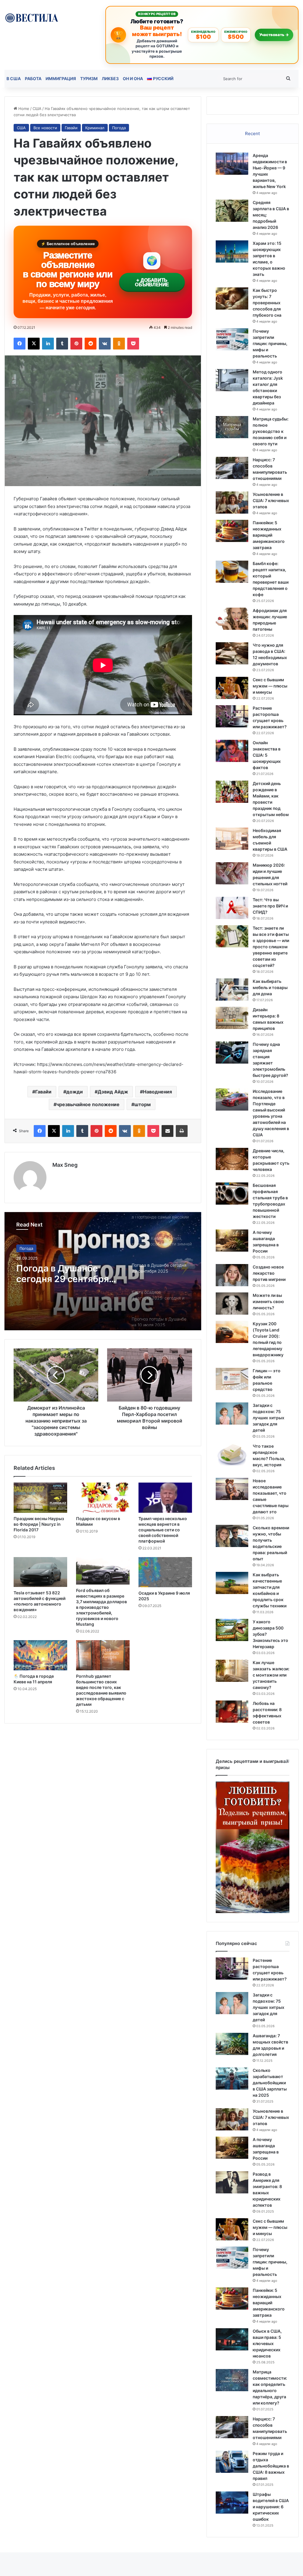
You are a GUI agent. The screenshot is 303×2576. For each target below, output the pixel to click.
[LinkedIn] (48, 344)
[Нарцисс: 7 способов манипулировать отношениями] (232, 468)
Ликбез (110, 79)
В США (14, 79)
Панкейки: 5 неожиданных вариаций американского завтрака (269, 535)
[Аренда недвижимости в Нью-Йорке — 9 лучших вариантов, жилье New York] (232, 164)
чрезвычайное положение (88, 1104)
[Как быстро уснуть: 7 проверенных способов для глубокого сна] (232, 298)
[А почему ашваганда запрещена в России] (232, 1241)
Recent (252, 134)
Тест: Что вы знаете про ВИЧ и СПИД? (270, 906)
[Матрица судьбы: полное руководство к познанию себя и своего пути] (232, 427)
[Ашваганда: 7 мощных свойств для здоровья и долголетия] (232, 2044)
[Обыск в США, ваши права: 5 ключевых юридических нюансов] (232, 2339)
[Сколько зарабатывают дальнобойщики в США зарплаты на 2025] (232, 2079)
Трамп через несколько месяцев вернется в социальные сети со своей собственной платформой (163, 1530)
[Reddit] (91, 344)
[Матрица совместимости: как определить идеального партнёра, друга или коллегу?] (232, 2380)
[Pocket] (133, 344)
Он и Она (133, 79)
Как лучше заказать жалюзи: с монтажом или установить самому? (271, 1675)
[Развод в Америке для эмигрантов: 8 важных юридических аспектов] (232, 2182)
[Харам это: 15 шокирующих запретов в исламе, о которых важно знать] (232, 251)
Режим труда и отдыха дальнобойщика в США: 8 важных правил (271, 2466)
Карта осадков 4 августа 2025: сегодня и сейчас (54, 1274)
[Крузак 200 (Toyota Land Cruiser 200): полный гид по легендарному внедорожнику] (232, 1332)
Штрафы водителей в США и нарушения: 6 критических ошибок (271, 2507)
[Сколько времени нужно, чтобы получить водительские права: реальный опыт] (232, 1536)
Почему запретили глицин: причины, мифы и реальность (270, 343)
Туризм (89, 79)
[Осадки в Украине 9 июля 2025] (165, 1572)
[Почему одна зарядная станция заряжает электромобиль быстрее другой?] (232, 1052)
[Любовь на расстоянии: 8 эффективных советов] (232, 1712)
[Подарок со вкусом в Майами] (103, 1498)
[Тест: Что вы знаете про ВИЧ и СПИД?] (232, 908)
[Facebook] (20, 344)
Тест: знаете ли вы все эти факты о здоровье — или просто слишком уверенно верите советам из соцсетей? (271, 947)
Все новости (45, 128)
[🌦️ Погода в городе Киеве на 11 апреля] (40, 1655)
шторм (142, 1104)
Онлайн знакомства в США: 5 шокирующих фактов (267, 755)
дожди (75, 1092)
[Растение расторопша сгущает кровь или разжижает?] (232, 716)
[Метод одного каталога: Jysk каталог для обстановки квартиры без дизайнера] (232, 380)
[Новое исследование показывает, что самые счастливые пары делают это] (232, 1489)
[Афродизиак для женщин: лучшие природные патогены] (232, 619)
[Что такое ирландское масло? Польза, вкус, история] (232, 1454)
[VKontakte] (105, 344)
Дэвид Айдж (113, 1092)
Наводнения (157, 1092)
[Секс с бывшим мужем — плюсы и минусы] (232, 688)
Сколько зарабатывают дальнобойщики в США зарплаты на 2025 (270, 2083)
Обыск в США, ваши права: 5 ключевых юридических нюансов (267, 2343)
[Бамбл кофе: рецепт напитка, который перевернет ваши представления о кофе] (232, 572)
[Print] (182, 1131)
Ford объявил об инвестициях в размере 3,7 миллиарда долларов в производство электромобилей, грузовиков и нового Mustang (101, 1607)
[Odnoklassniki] (119, 344)
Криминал (95, 128)
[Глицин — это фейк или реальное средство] (232, 1379)
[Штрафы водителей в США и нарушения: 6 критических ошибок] (232, 2503)
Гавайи (71, 128)
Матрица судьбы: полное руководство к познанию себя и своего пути (271, 431)
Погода (119, 128)
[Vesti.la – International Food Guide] (32, 17)
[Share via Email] (167, 1131)
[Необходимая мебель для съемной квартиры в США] (232, 839)
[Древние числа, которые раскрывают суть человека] (232, 1159)
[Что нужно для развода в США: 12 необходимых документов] (232, 653)
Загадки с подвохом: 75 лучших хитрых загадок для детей (269, 1418)
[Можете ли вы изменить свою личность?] (232, 1304)
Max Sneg (65, 1165)
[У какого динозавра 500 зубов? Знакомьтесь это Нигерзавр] (232, 1630)
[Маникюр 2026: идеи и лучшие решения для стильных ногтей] (232, 873)
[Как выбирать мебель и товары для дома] (232, 990)
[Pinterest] (76, 344)
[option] (103, 1271)
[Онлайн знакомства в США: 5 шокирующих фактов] (232, 751)
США (37, 109)
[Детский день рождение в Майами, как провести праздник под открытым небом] (232, 792)
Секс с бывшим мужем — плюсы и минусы (270, 686)
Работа (33, 79)
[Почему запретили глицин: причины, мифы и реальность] (232, 339)
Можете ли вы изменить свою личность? (268, 1301)
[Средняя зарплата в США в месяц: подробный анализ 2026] (232, 211)
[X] (34, 344)
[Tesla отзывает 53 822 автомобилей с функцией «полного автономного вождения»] (40, 1572)
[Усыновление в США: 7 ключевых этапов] (232, 503)
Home (23, 109)
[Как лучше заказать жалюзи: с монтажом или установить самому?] (232, 1671)
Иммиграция (61, 79)
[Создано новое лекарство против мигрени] (232, 1275)
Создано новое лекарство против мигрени (269, 1273)
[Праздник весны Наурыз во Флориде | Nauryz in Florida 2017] (40, 1498)
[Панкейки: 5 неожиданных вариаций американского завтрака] (232, 531)
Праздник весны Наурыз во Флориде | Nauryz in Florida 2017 (39, 1524)
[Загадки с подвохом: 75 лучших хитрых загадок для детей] (232, 1414)
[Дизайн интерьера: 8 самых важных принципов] (232, 1018)
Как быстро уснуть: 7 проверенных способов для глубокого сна (267, 303)
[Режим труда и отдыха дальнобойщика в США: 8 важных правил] (232, 2462)
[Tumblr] (62, 344)
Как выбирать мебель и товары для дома (270, 987)
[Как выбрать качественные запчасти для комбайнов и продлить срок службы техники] (232, 1583)
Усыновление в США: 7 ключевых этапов (271, 500)
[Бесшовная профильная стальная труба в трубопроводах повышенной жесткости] (232, 1194)
